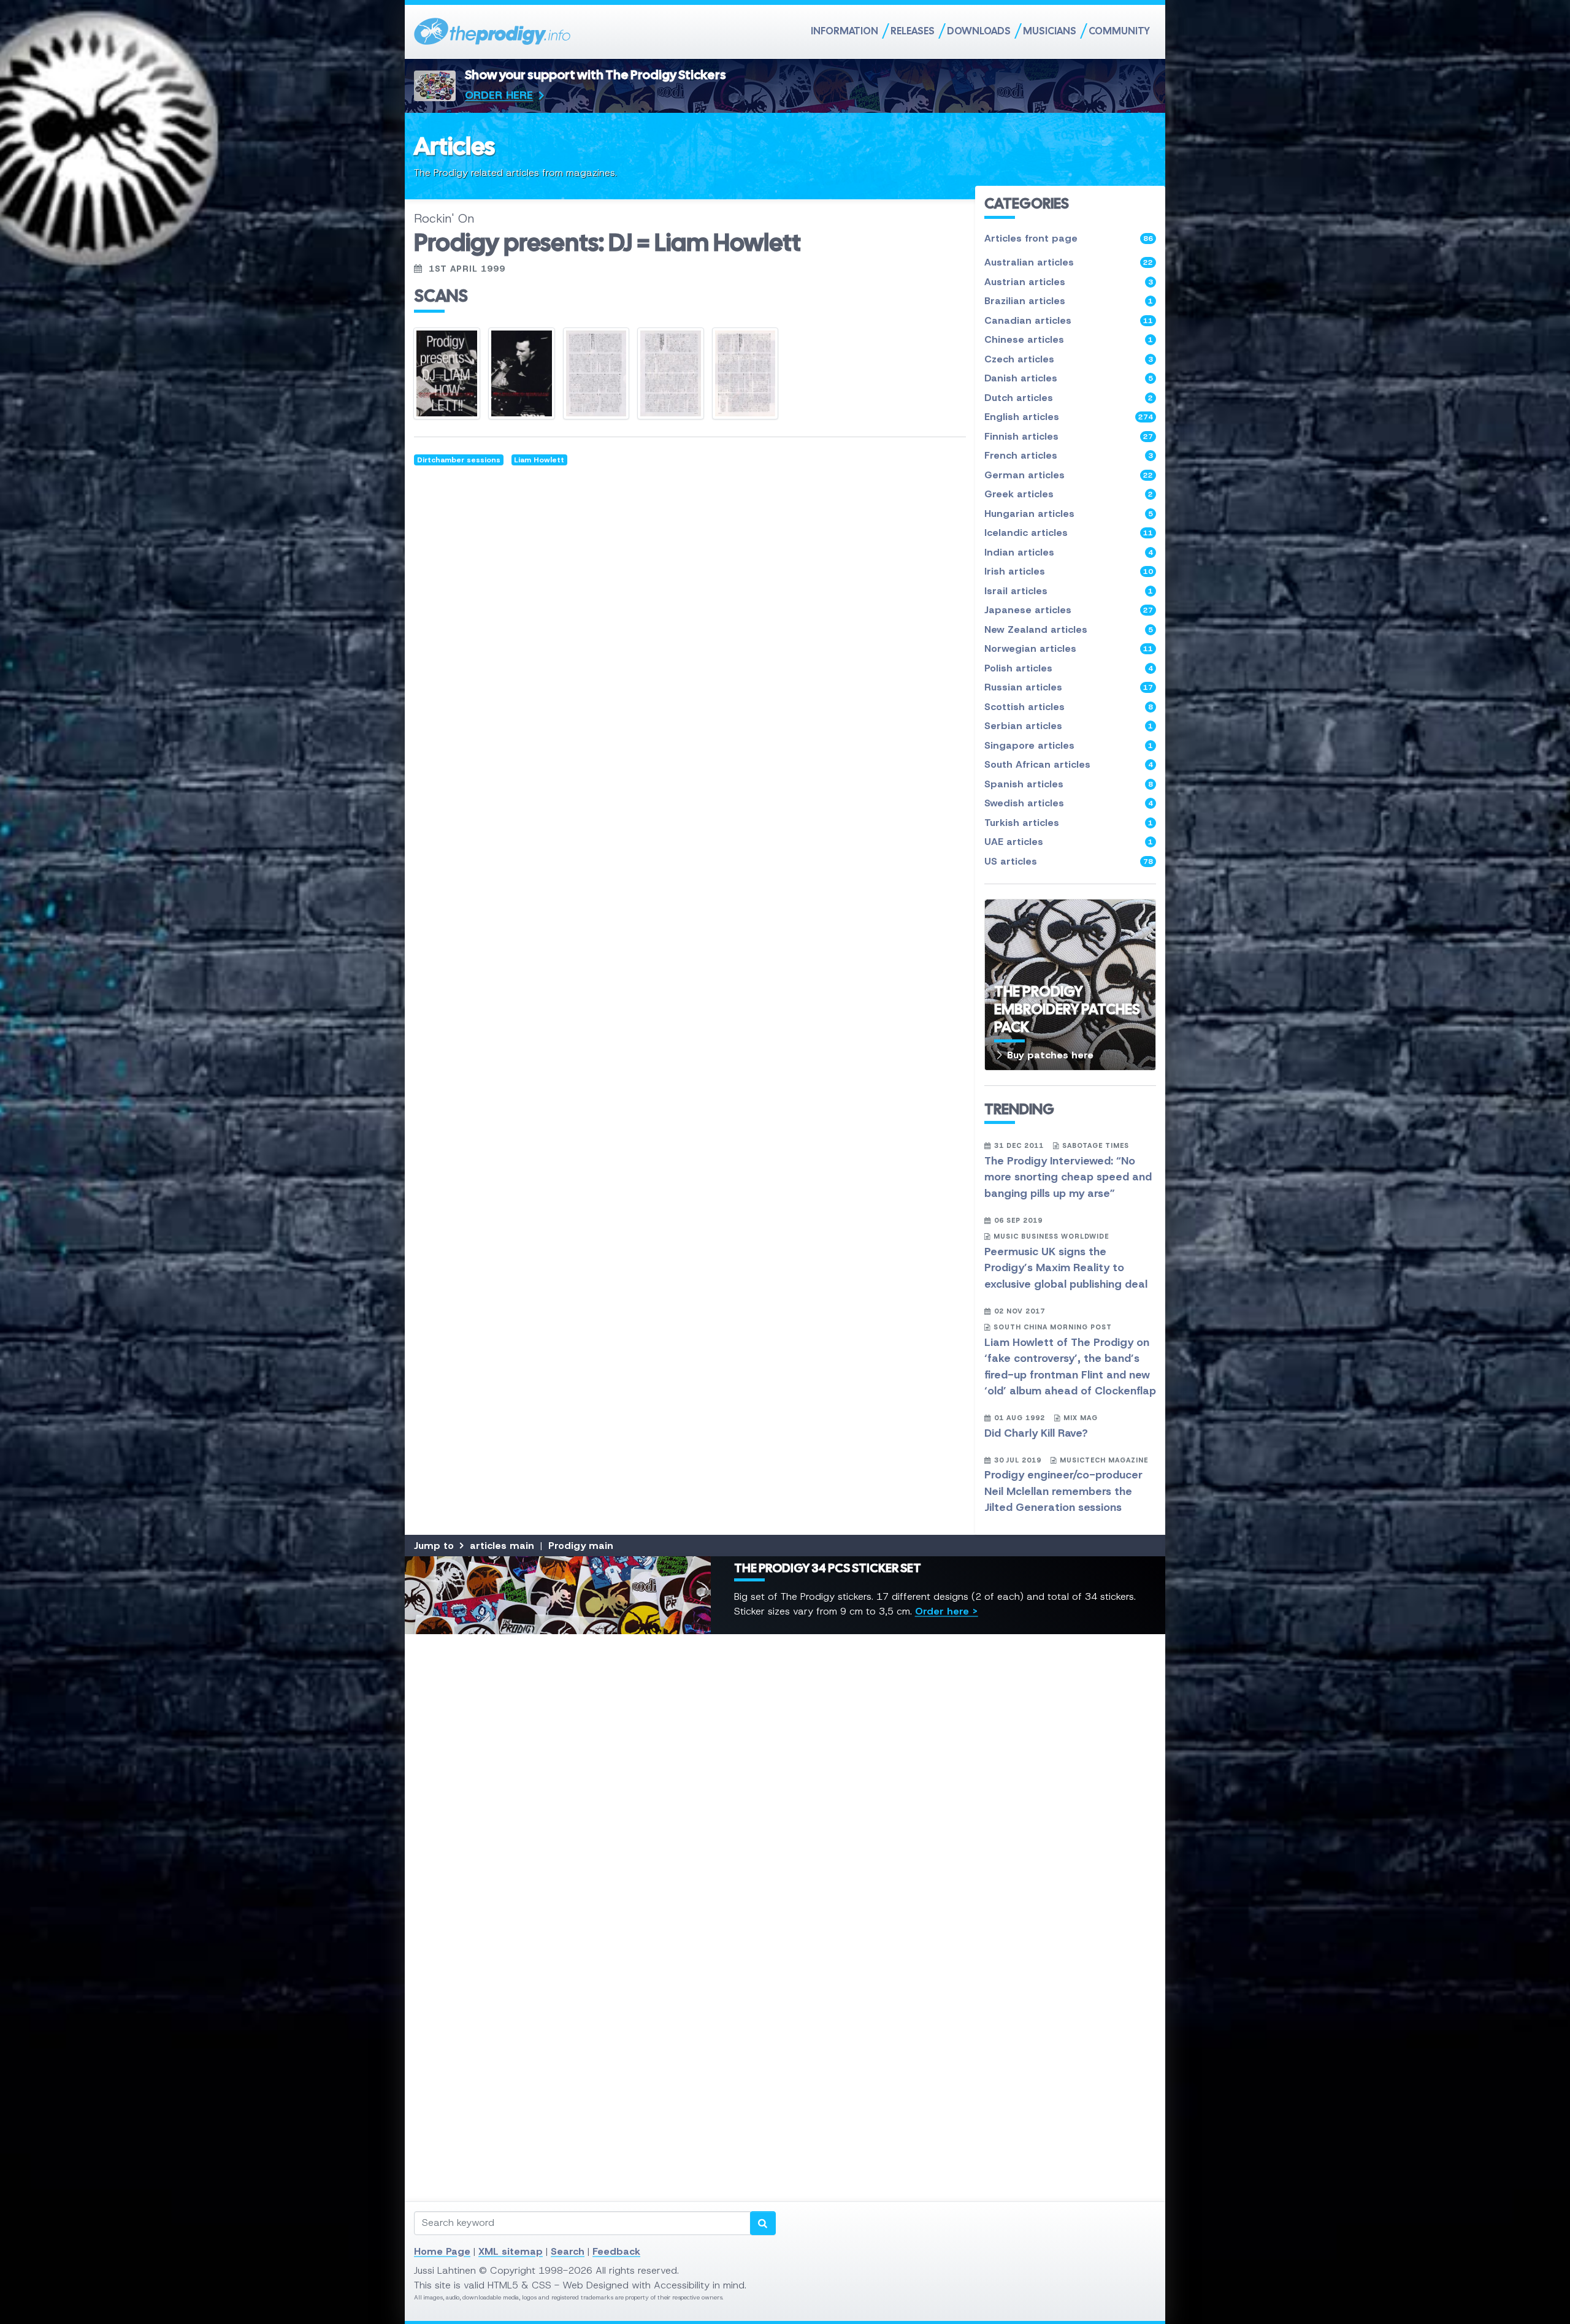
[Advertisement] (782, 1827)
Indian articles (1069, 552)
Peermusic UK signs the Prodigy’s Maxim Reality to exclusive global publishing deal (1066, 1268)
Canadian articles (1069, 320)
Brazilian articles (1069, 301)
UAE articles (1069, 842)
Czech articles (1069, 359)
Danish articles (1069, 378)
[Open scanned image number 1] (447, 373)
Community (1119, 31)
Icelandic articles (1069, 533)
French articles (1069, 455)
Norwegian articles (1069, 648)
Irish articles (1069, 571)
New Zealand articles (1069, 629)
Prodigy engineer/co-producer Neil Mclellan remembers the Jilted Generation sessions (1063, 1491)
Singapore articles (1069, 745)
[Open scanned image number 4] (671, 373)
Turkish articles (1069, 823)
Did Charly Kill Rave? (1036, 1433)
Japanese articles (1069, 610)
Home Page (442, 2251)
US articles (1069, 861)
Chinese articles (1069, 339)
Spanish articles (1069, 784)
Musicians (1050, 31)
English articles (1069, 417)
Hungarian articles (1069, 514)
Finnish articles (1069, 436)
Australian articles (1069, 262)
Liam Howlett (539, 460)
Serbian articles (1069, 726)
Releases (913, 31)
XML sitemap (511, 2251)
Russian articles (1069, 687)
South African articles (1069, 764)
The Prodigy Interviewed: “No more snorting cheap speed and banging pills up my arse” (1068, 1177)
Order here (499, 95)
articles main (502, 1546)
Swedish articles (1069, 803)
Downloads (979, 31)
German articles (1069, 475)
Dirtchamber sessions (459, 460)
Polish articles (1069, 668)
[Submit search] (763, 2223)
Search (568, 2251)
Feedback (616, 2251)
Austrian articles (1069, 282)
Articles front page (1069, 238)
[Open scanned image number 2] (522, 373)
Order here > (947, 1611)
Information (844, 31)
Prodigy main (581, 1546)
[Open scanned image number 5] (745, 373)
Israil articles (1069, 591)
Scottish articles (1069, 707)
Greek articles (1069, 494)
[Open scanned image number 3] (596, 373)
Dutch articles (1069, 398)
